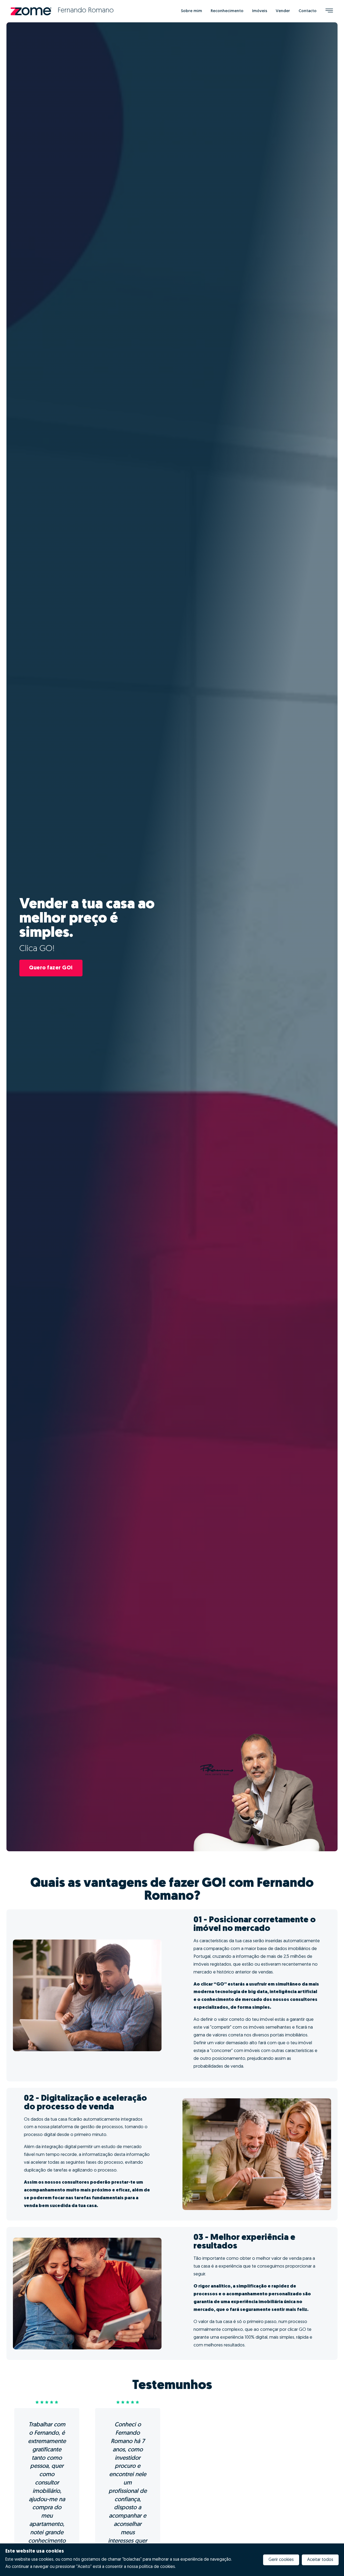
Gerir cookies (281, 2560)
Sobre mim (191, 11)
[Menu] (329, 11)
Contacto (308, 11)
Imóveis (260, 11)
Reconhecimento (227, 11)
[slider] (47, 2402)
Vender (283, 11)
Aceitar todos (320, 2560)
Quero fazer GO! (51, 968)
